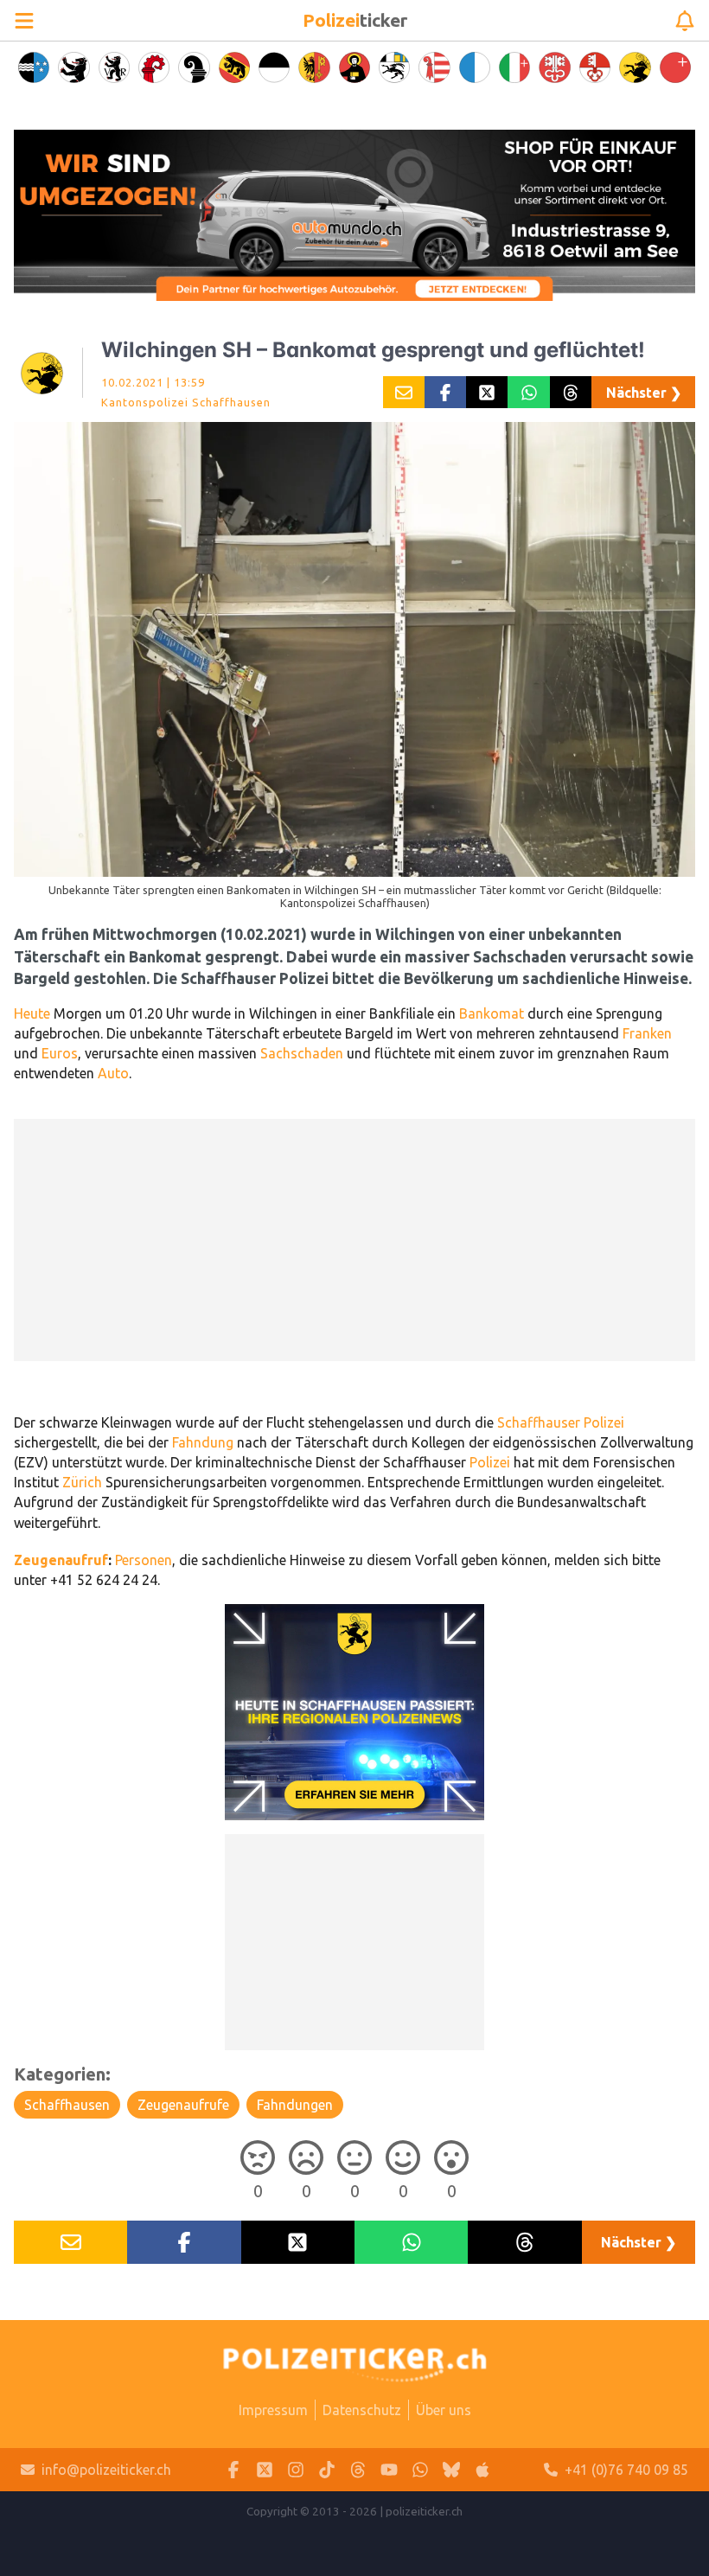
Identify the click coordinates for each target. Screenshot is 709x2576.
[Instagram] (296, 2470)
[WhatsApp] (420, 2470)
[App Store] (482, 2470)
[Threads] (358, 2470)
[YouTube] (389, 2470)
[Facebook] (233, 2470)
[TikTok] (327, 2470)
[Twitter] (265, 2470)
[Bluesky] (451, 2470)
